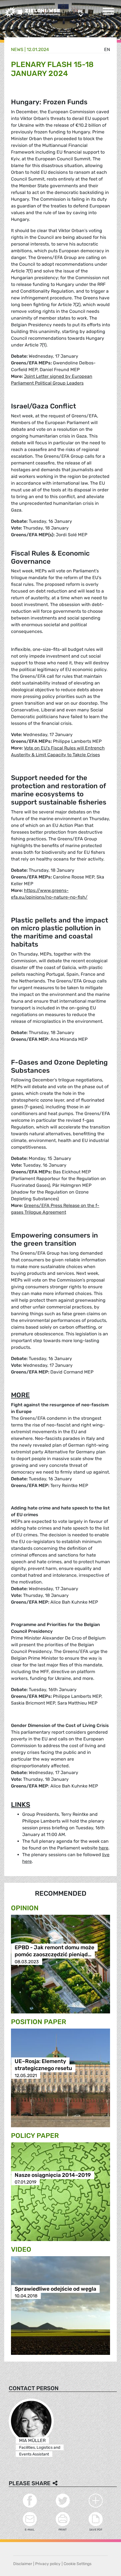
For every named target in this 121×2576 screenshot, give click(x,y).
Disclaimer (23, 2564)
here (104, 1848)
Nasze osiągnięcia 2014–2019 (53, 2175)
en (107, 49)
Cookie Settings (78, 2564)
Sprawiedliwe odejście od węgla (55, 2289)
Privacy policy (48, 2564)
